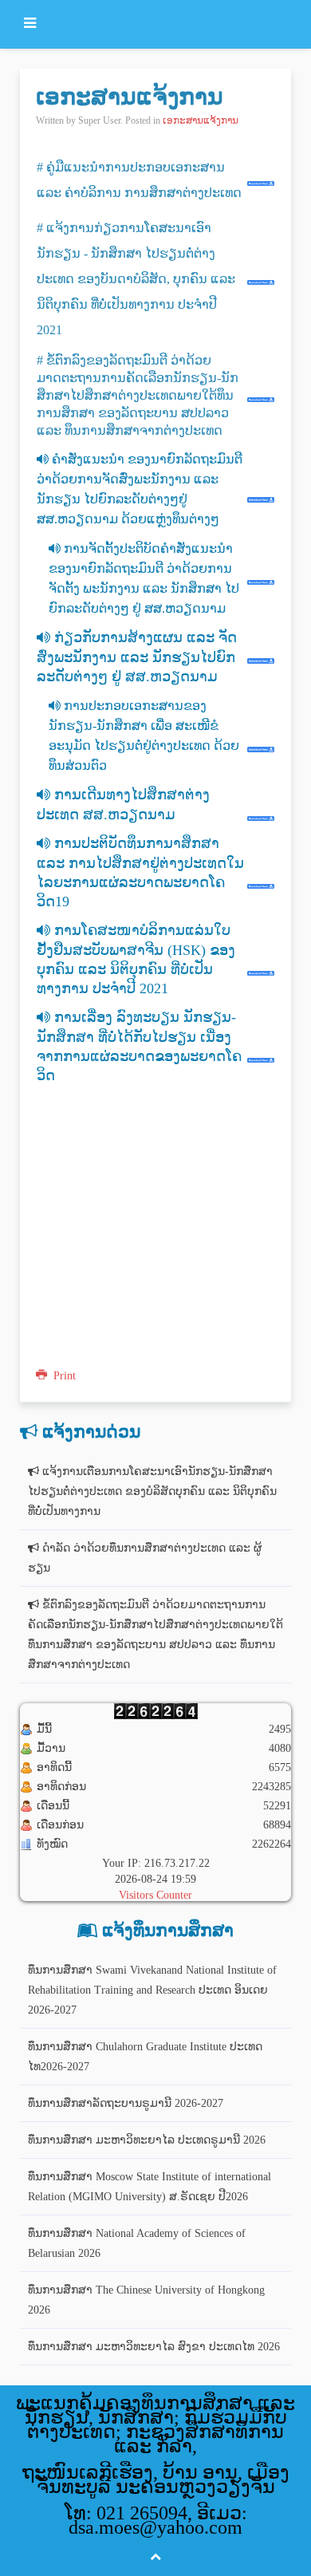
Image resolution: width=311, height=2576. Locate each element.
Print (63, 1376)
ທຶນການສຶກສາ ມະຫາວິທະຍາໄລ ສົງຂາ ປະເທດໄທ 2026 (154, 2347)
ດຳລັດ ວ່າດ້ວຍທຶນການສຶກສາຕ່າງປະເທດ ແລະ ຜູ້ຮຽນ (145, 1558)
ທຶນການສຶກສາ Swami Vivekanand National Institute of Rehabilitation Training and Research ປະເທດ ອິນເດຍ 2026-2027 (152, 1990)
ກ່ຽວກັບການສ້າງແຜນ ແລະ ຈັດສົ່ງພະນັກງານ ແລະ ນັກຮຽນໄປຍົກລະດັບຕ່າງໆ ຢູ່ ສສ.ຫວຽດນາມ (137, 657)
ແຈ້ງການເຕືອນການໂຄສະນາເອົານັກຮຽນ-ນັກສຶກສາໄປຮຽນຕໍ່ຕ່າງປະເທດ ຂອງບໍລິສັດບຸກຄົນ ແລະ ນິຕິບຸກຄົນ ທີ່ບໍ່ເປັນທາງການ (152, 1491)
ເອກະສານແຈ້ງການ (130, 96)
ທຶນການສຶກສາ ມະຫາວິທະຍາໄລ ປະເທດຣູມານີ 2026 (147, 2140)
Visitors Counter (155, 1895)
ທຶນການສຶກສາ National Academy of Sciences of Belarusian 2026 (137, 2243)
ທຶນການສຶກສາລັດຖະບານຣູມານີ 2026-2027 (126, 2103)
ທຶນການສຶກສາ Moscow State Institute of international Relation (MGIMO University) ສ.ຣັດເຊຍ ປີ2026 (150, 2187)
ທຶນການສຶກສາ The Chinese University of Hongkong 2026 (146, 2300)
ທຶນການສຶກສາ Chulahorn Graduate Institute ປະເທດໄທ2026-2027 (145, 2057)
